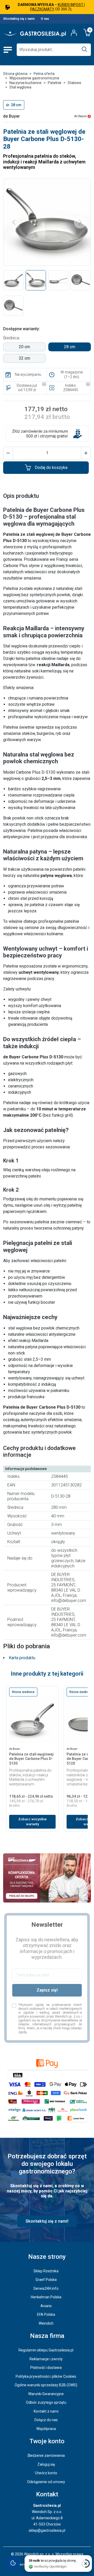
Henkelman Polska (46, 2297)
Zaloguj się (46, 2464)
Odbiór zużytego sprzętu (46, 2402)
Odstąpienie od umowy (46, 2482)
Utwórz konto (46, 2473)
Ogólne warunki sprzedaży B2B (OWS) (46, 2385)
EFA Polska (46, 2314)
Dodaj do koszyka (51, 468)
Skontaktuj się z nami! (47, 2221)
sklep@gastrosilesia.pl (47, 2530)
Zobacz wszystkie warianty (33, 1822)
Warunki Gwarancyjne (46, 2394)
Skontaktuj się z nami (19, 19)
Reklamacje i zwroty (46, 2359)
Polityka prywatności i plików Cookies (46, 2376)
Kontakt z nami (46, 2411)
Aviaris (46, 2306)
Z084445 (71, 390)
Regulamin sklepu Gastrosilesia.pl (46, 2350)
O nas (45, 19)
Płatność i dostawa (46, 2368)
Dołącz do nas (46, 2420)
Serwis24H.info (46, 2288)
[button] (8, 453)
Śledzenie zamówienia (46, 2456)
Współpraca (46, 2429)
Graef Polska (46, 2280)
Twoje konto (47, 2441)
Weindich (46, 2323)
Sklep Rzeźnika (46, 2271)
